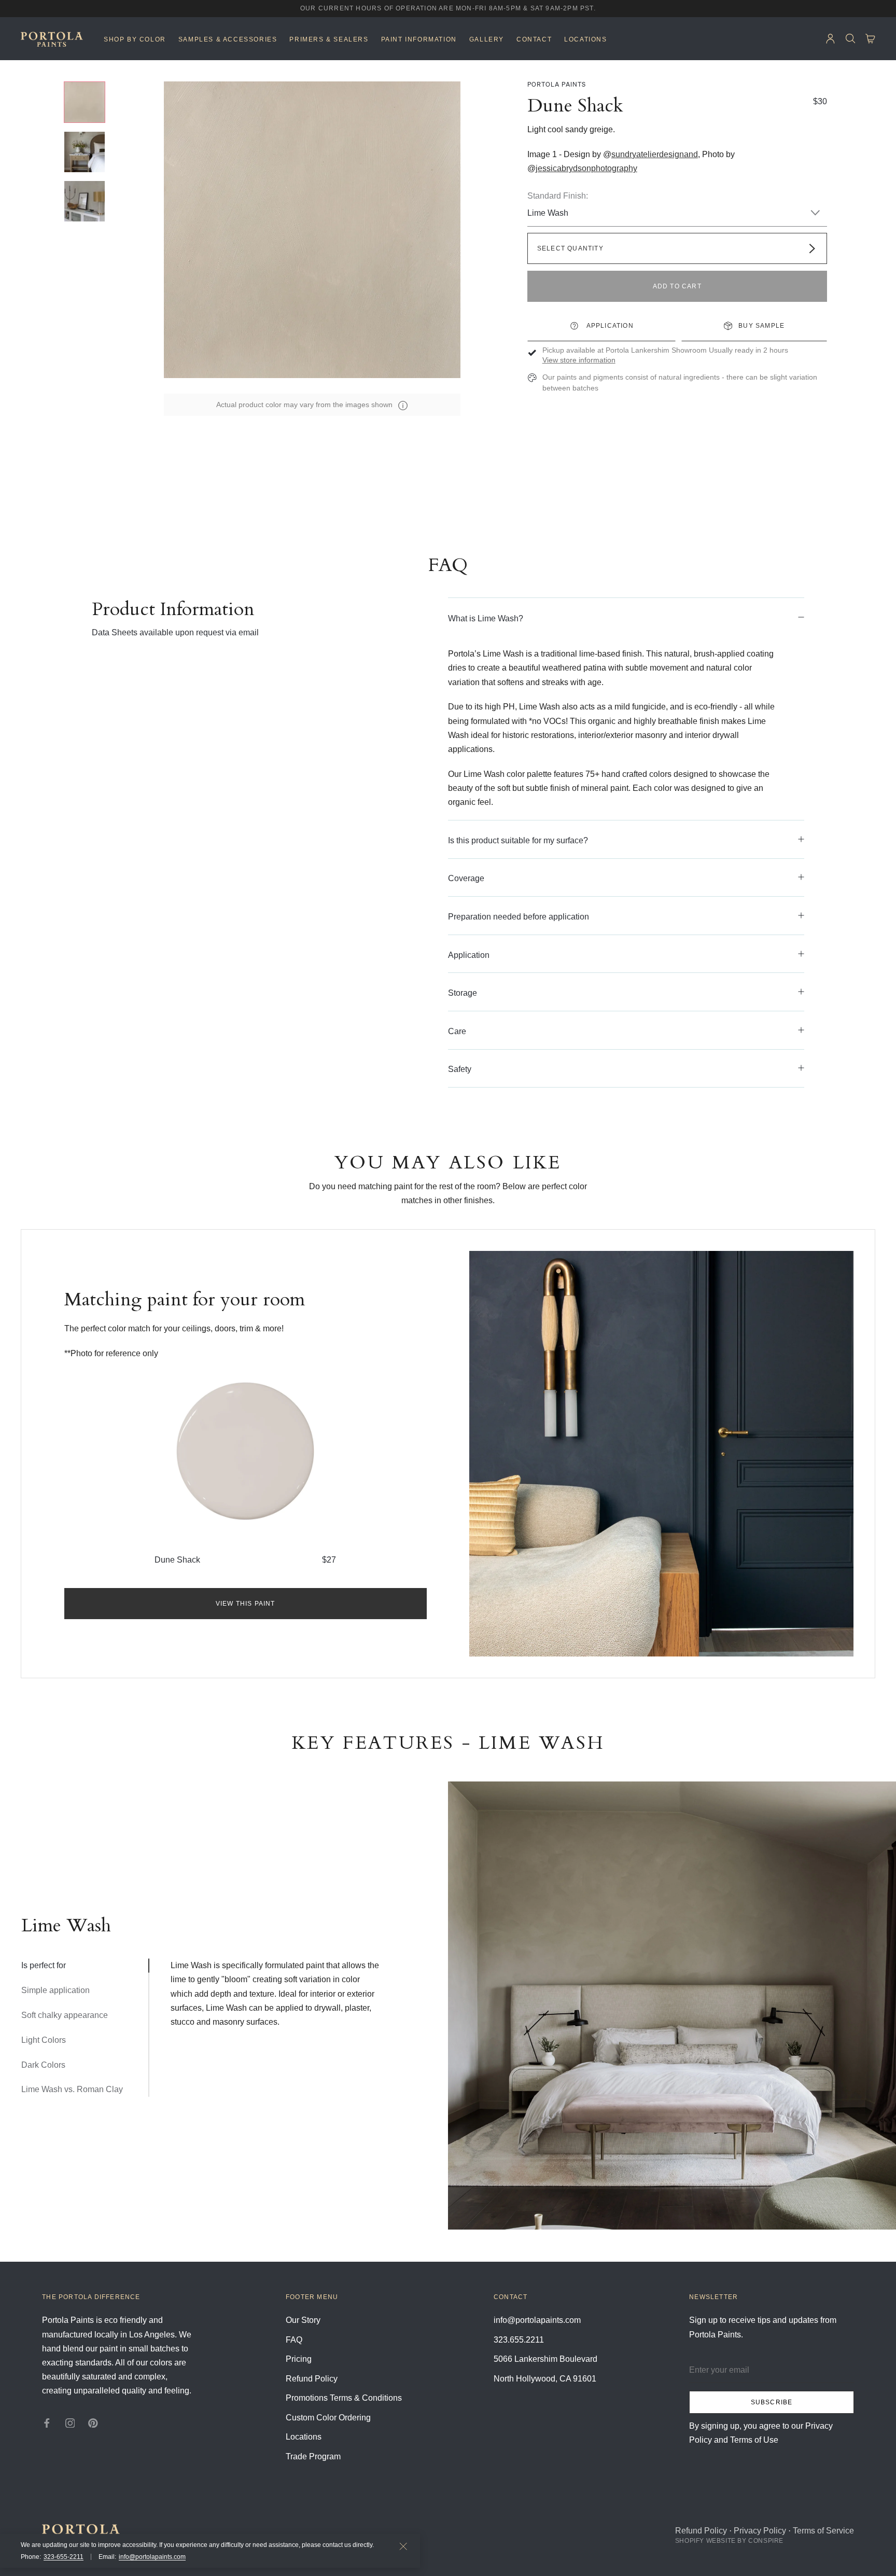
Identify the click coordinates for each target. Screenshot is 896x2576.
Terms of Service (823, 2531)
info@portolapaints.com (152, 2557)
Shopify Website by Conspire (729, 2541)
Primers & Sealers (329, 39)
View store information (579, 360)
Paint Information (419, 39)
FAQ (294, 2340)
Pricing (299, 2359)
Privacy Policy (760, 2531)
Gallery (487, 39)
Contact (534, 39)
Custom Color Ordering (328, 2418)
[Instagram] (70, 2422)
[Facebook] (47, 2422)
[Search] (851, 39)
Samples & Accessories (228, 39)
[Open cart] (870, 39)
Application (609, 326)
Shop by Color (135, 39)
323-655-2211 (64, 2557)
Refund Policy (312, 2379)
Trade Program (313, 2456)
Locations (585, 39)
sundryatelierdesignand (655, 154)
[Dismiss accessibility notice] (403, 2546)
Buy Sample (761, 326)
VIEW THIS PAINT (246, 1604)
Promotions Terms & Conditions (344, 2398)
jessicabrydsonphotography (586, 168)
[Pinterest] (93, 2422)
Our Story (303, 2320)
